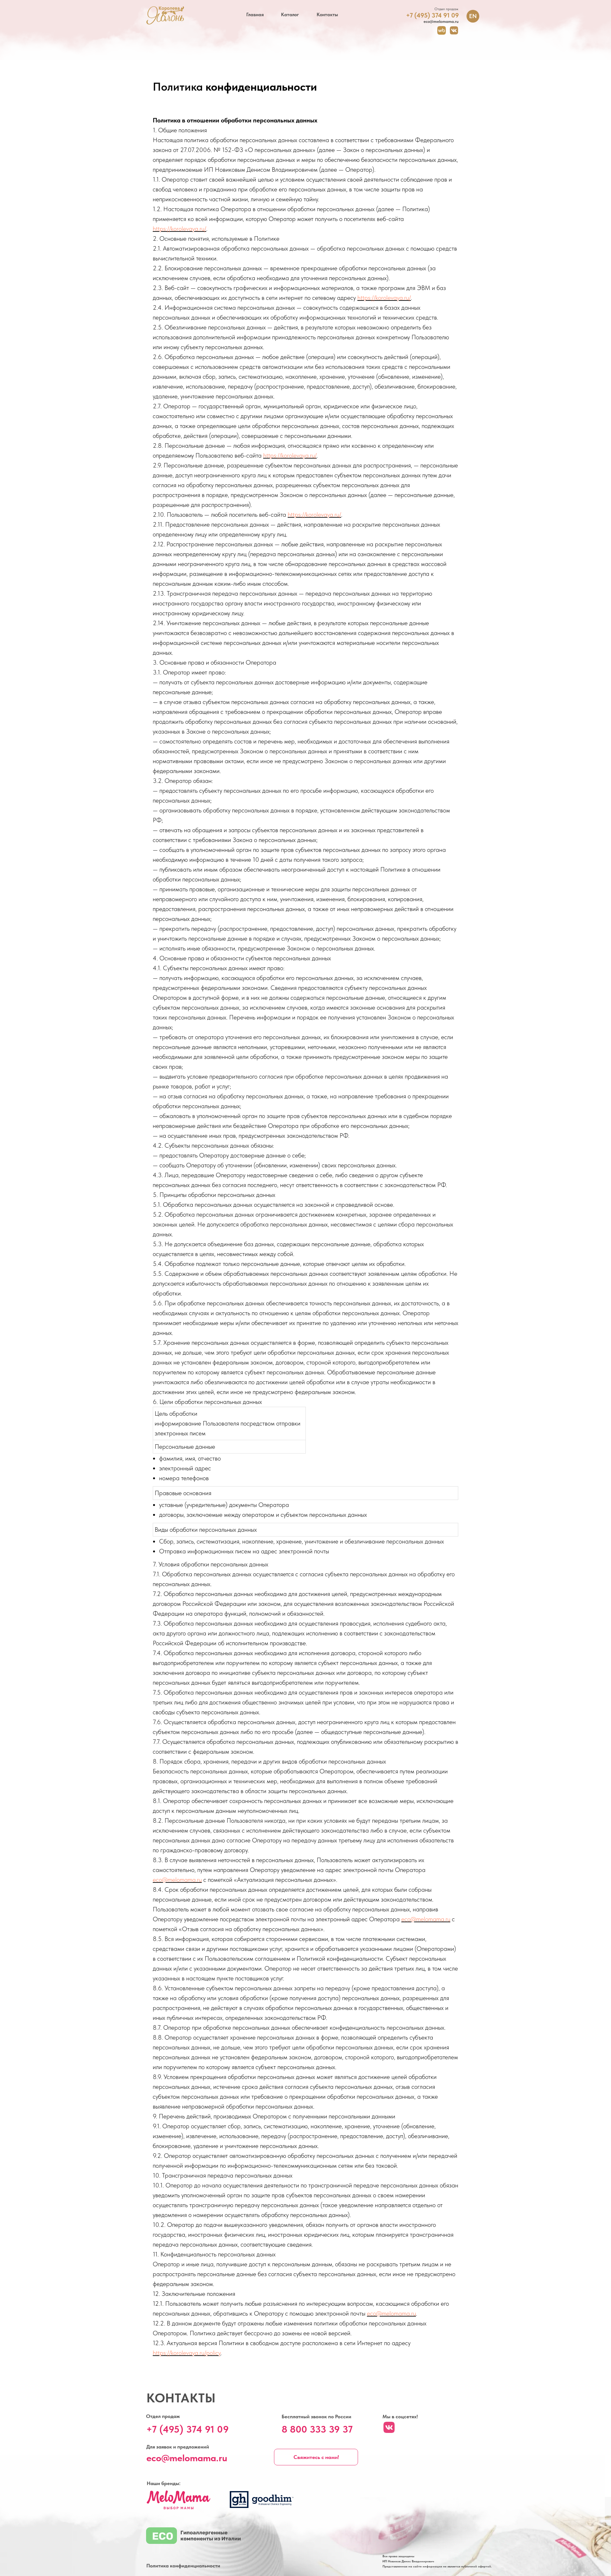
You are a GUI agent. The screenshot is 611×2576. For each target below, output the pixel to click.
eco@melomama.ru (177, 1880)
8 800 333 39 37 (317, 2429)
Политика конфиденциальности (183, 2566)
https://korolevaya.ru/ (179, 229)
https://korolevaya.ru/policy (187, 2353)
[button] (316, 2457)
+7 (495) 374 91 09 (188, 2429)
